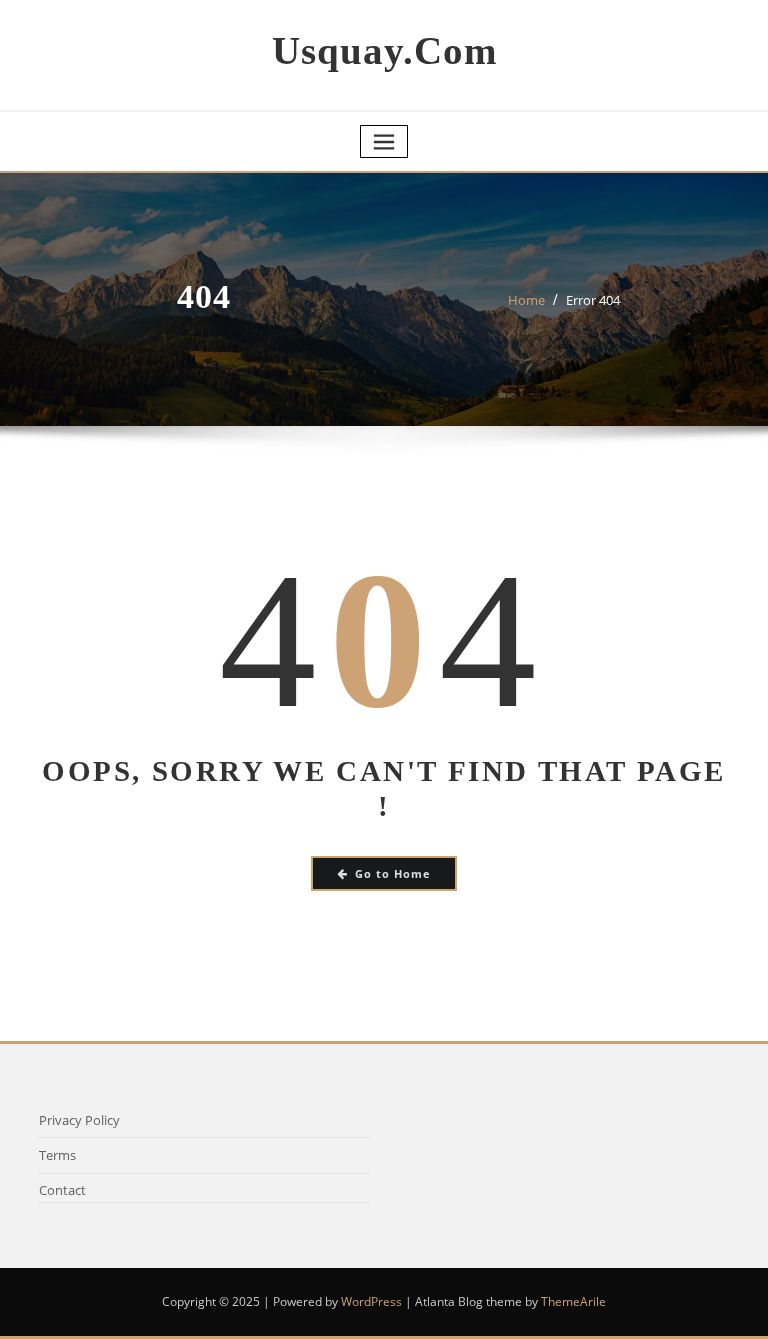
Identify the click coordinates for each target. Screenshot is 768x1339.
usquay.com (384, 50)
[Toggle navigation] (384, 141)
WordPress (371, 1301)
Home (526, 300)
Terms (57, 1155)
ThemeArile (573, 1301)
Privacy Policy (79, 1120)
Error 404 (593, 300)
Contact (62, 1190)
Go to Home (393, 873)
